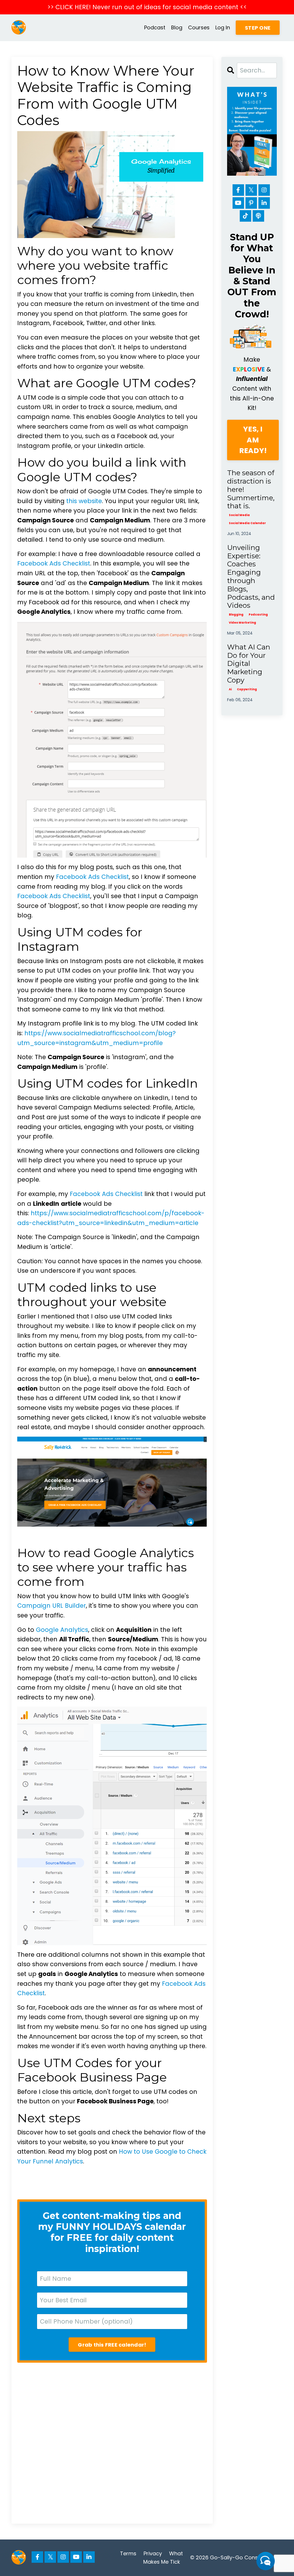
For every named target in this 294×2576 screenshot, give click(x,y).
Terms (128, 2553)
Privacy (153, 2553)
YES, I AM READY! (253, 440)
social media (239, 515)
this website (84, 501)
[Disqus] (112, 2443)
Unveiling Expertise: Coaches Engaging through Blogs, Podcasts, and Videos (251, 577)
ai (230, 689)
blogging (236, 615)
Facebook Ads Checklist (54, 563)
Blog (177, 27)
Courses (199, 27)
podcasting (258, 615)
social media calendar (247, 523)
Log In (223, 27)
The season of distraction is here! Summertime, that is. (251, 489)
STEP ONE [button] (258, 28)
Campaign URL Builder (52, 1606)
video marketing (242, 623)
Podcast (155, 27)
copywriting (247, 689)
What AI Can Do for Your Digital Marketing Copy (249, 664)
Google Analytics (62, 1630)
